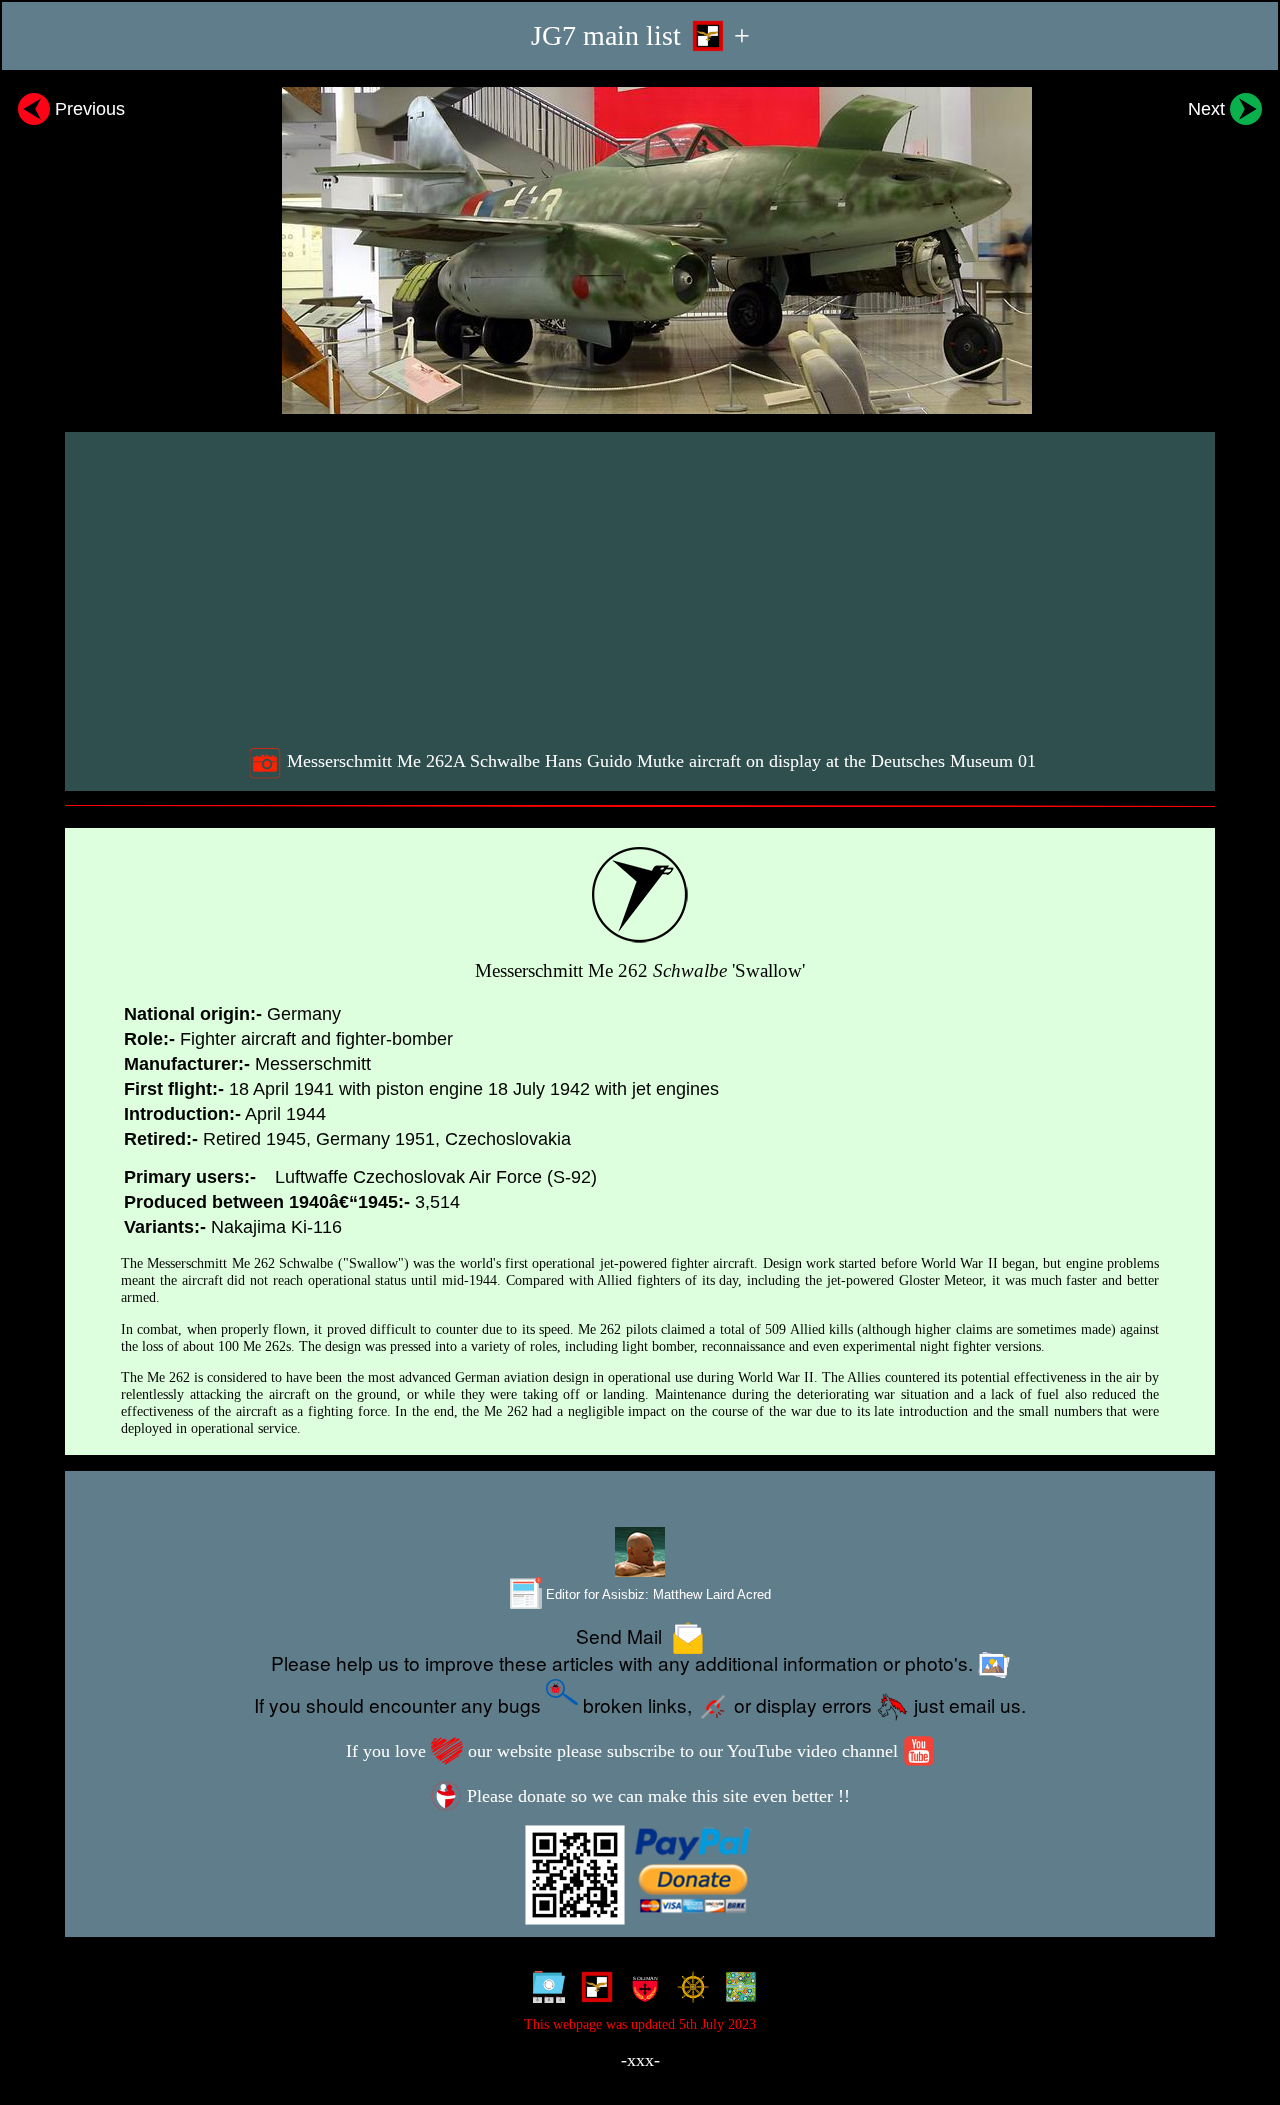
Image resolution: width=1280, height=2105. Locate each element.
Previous (87, 109)
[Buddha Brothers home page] (688, 1991)
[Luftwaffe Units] (592, 1991)
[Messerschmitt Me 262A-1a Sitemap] (544, 1991)
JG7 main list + (640, 35)
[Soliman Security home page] (640, 1991)
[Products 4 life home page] (736, 1991)
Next (1209, 109)
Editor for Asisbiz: (656, 1594)
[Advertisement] (642, 588)
